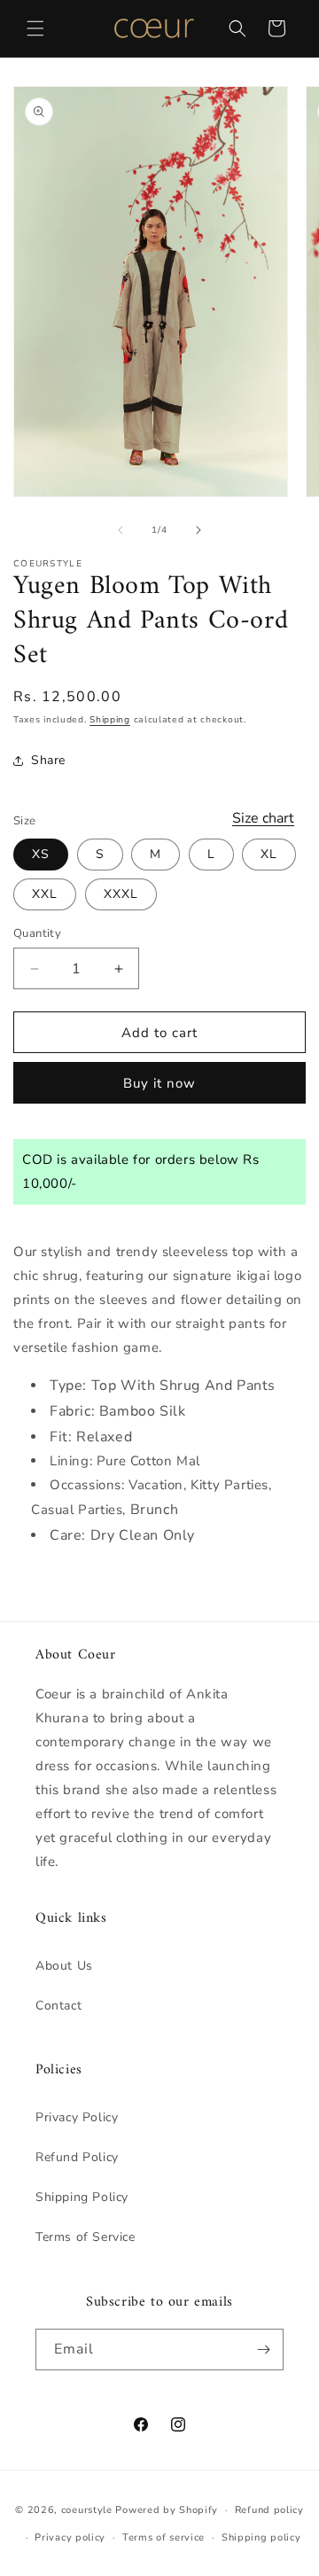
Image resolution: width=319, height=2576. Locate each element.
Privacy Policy (77, 2117)
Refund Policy (77, 2157)
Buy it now (159, 1083)
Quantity (37, 933)
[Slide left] (121, 530)
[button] (35, 28)
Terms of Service (86, 2237)
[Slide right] (198, 530)
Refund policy (269, 2510)
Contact (58, 2006)
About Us (64, 1966)
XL (269, 854)
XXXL (121, 894)
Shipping (110, 720)
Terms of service (163, 2537)
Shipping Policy (82, 2197)
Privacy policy (70, 2537)
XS (41, 854)
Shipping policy (261, 2537)
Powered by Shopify (167, 2510)
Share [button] (48, 760)
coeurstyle (87, 2510)
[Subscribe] (263, 2350)
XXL (45, 894)
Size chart (263, 818)
